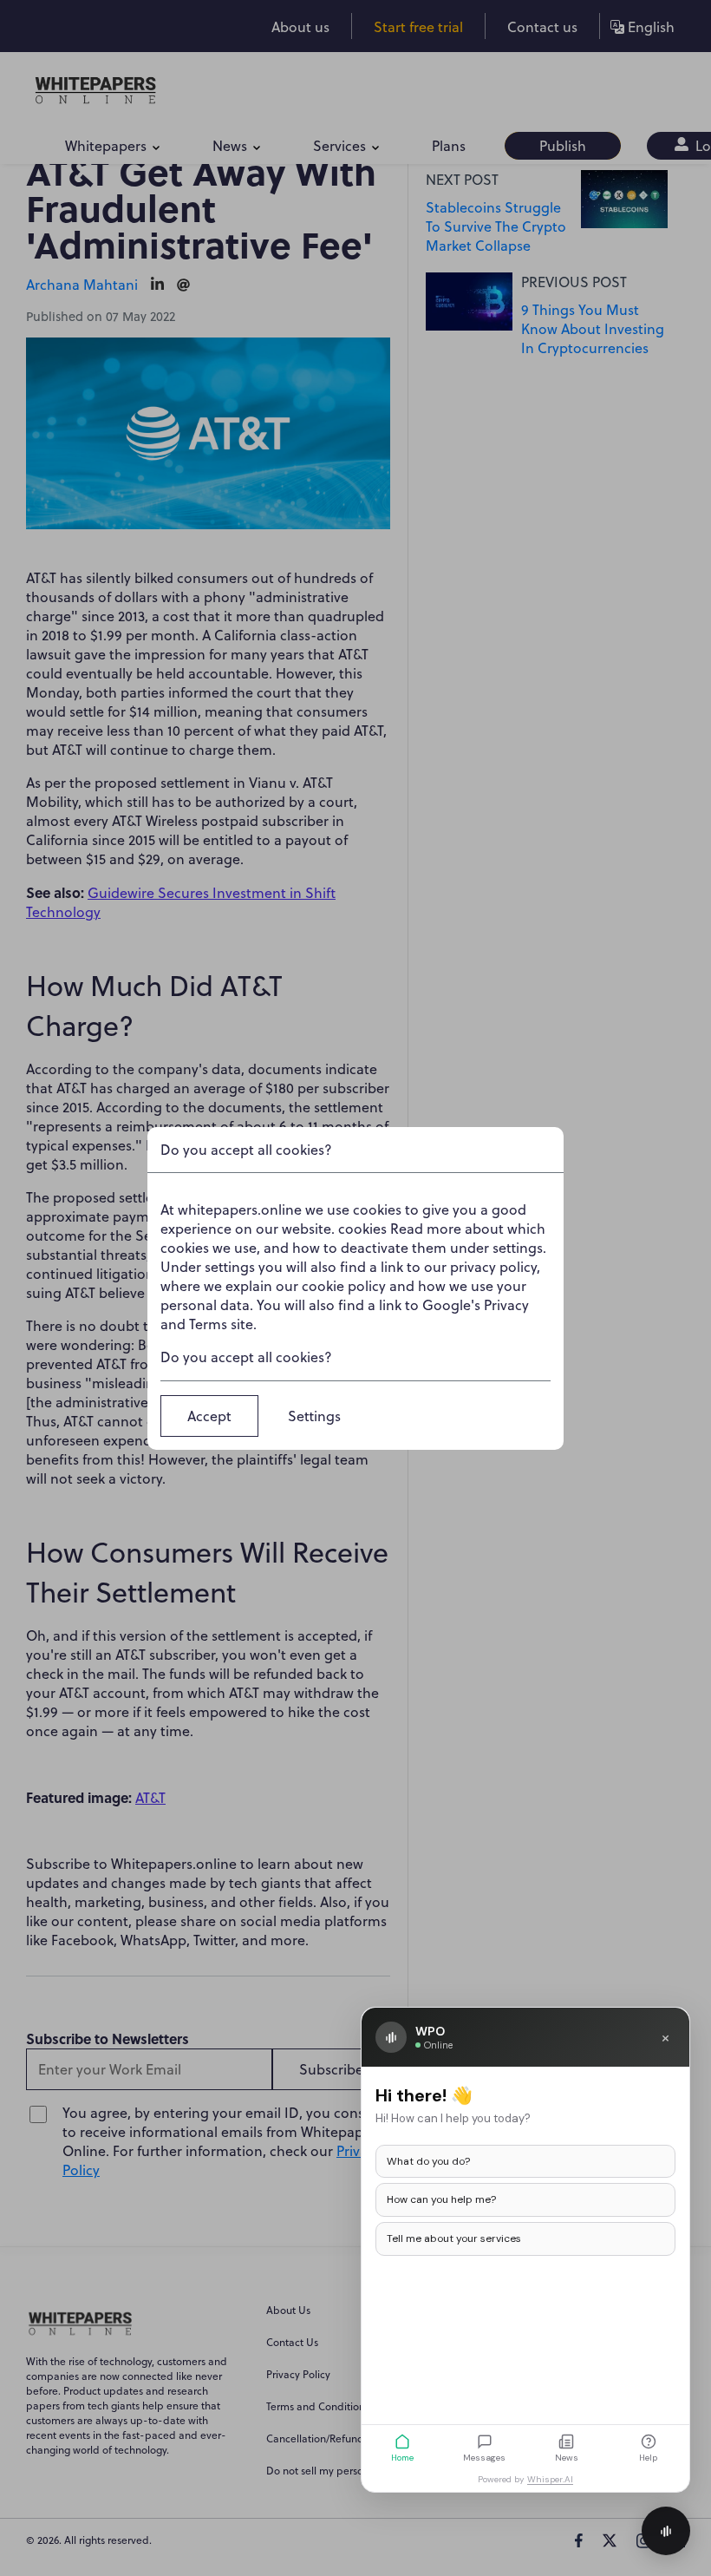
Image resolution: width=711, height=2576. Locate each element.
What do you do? (428, 2161)
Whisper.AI (550, 2479)
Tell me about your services (454, 2238)
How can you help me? (441, 2199)
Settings (314, 1416)
